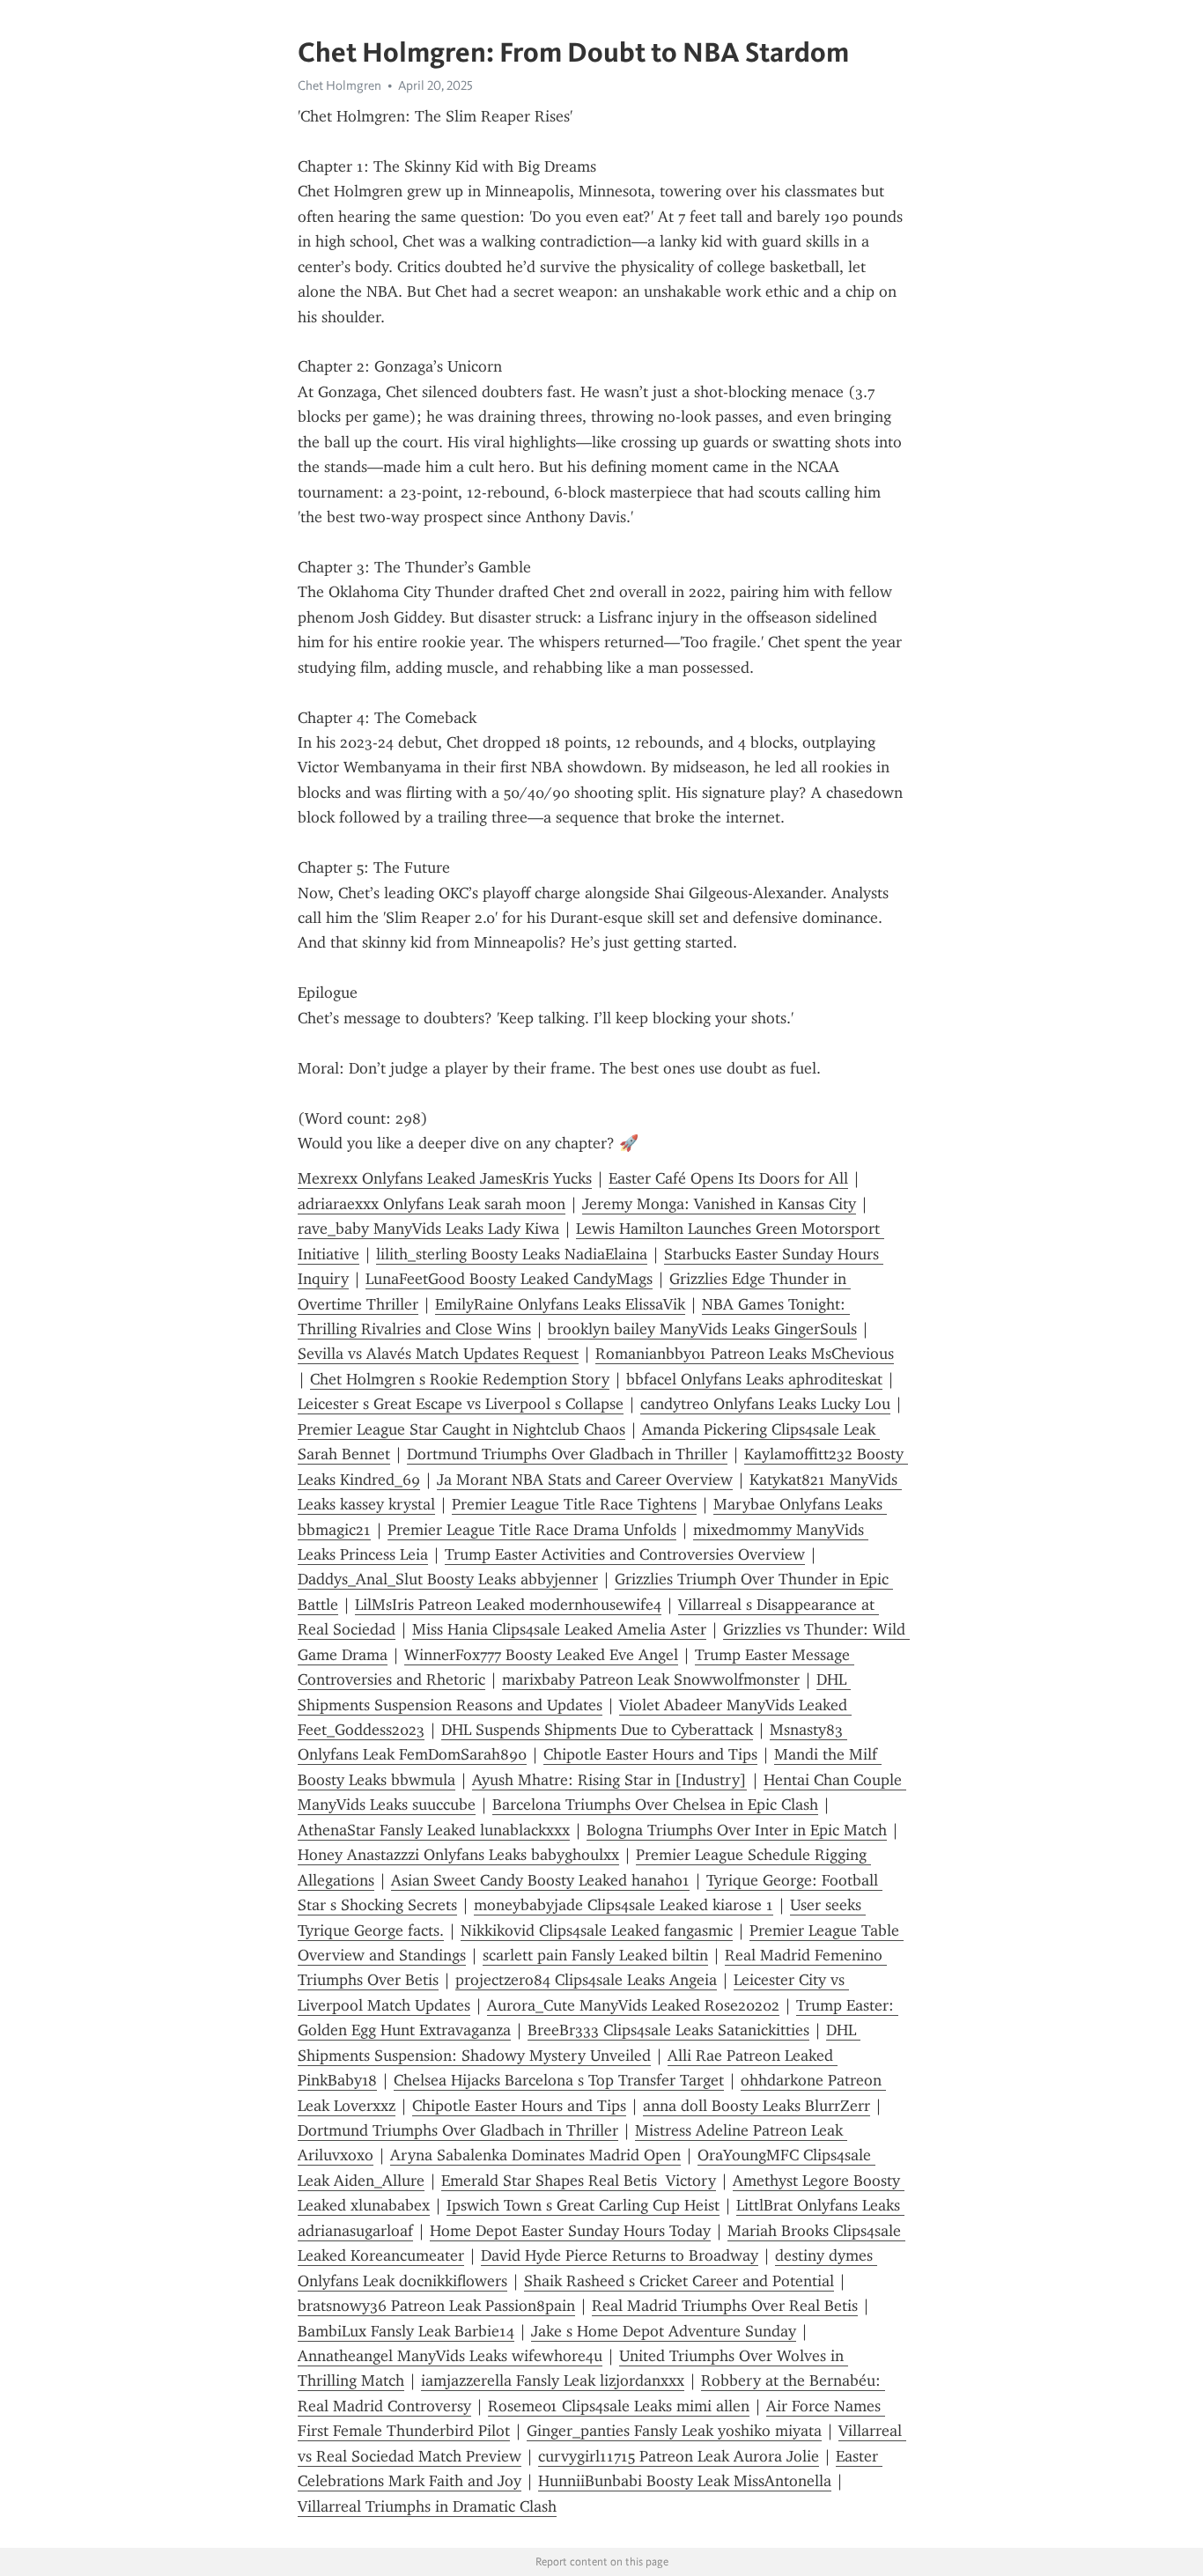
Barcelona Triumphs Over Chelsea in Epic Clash (655, 1805)
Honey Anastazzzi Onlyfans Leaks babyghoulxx (458, 1855)
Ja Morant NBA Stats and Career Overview (585, 1480)
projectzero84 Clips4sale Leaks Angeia (586, 1980)
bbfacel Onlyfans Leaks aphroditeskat (754, 1379)
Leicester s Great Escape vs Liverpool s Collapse (461, 1404)
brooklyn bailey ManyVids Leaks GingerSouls (702, 1329)
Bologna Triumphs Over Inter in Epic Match (737, 1830)
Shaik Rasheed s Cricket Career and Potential (679, 2281)
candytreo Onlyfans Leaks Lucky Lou (765, 1404)
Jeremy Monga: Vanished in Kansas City (719, 1204)
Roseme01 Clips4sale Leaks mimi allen (619, 2406)
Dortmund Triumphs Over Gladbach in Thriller (567, 1454)
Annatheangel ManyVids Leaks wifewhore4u (450, 2356)
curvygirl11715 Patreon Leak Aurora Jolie (679, 2456)
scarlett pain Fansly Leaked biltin (595, 1955)
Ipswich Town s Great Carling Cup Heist (583, 2205)
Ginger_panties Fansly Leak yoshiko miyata (674, 2431)
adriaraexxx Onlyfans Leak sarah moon (432, 1204)
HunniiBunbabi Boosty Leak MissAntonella (685, 2481)
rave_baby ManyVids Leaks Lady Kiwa (428, 1229)
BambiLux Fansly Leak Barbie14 (406, 2331)
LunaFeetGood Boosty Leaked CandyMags (509, 1279)
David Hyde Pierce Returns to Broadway (620, 2255)
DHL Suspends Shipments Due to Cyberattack (597, 1730)
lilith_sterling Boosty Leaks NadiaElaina (512, 1254)
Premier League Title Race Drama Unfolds (532, 1530)
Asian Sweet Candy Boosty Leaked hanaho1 (540, 1880)
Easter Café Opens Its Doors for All (728, 1178)
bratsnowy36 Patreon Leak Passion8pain (436, 2306)
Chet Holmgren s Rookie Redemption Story (460, 1379)
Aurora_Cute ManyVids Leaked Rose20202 (633, 2005)
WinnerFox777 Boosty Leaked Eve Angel (541, 1655)
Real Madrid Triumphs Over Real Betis (725, 2306)
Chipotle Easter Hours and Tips (650, 1754)
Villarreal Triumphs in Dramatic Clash (427, 2506)
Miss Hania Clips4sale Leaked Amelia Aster (559, 1629)
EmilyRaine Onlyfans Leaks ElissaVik (560, 1304)
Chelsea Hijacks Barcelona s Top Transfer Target (559, 2080)
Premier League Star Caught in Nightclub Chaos (461, 1429)
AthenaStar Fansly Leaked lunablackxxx (434, 1830)
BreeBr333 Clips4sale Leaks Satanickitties (668, 2030)
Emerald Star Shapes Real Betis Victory (579, 2181)
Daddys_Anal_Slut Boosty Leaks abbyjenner (448, 1579)
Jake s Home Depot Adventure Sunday (664, 2331)
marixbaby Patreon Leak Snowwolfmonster (651, 1679)
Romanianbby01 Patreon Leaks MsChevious (745, 1354)
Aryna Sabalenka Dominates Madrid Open (535, 2155)
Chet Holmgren (339, 85)
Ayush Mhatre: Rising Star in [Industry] (609, 1780)
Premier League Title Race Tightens (574, 1504)
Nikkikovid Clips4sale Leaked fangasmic (597, 1930)
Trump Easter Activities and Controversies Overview (625, 1554)
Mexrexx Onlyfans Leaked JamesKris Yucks (445, 1178)
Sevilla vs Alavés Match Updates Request (438, 1354)
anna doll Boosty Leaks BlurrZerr (756, 2106)
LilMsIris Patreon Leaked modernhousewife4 (508, 1605)
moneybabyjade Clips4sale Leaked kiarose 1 (624, 1905)
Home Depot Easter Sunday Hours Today (570, 2231)
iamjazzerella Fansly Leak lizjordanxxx (553, 2380)
